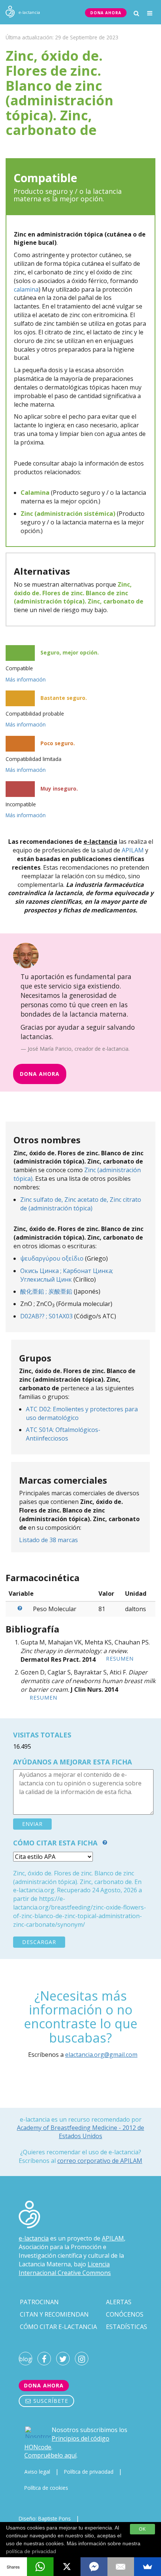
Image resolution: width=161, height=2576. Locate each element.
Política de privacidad (89, 2472)
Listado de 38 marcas (48, 1540)
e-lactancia (34, 2238)
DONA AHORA (106, 13)
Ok (142, 2529)
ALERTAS (119, 2302)
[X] (67, 2567)
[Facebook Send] (94, 2567)
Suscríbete (50, 2401)
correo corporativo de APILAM (100, 2161)
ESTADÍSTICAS (127, 2327)
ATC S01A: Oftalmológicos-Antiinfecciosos (63, 1434)
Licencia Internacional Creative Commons (65, 2268)
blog (25, 2359)
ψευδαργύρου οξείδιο (52, 1258)
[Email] (121, 2567)
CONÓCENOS (125, 2314)
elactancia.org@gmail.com (101, 2055)
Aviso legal (37, 2472)
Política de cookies (46, 2488)
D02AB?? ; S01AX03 (46, 1316)
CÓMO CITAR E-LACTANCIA (58, 2327)
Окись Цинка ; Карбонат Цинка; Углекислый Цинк (67, 1275)
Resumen (120, 1659)
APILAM (133, 850)
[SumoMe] (148, 2567)
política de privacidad (31, 2551)
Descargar (39, 1942)
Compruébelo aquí (50, 2455)
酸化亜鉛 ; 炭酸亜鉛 (46, 1291)
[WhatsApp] (40, 2567)
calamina (26, 289)
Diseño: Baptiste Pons (45, 2518)
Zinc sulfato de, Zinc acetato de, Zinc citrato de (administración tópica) (81, 1204)
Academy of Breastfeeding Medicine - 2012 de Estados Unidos (80, 2132)
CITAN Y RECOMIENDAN (54, 2314)
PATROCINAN (39, 2302)
